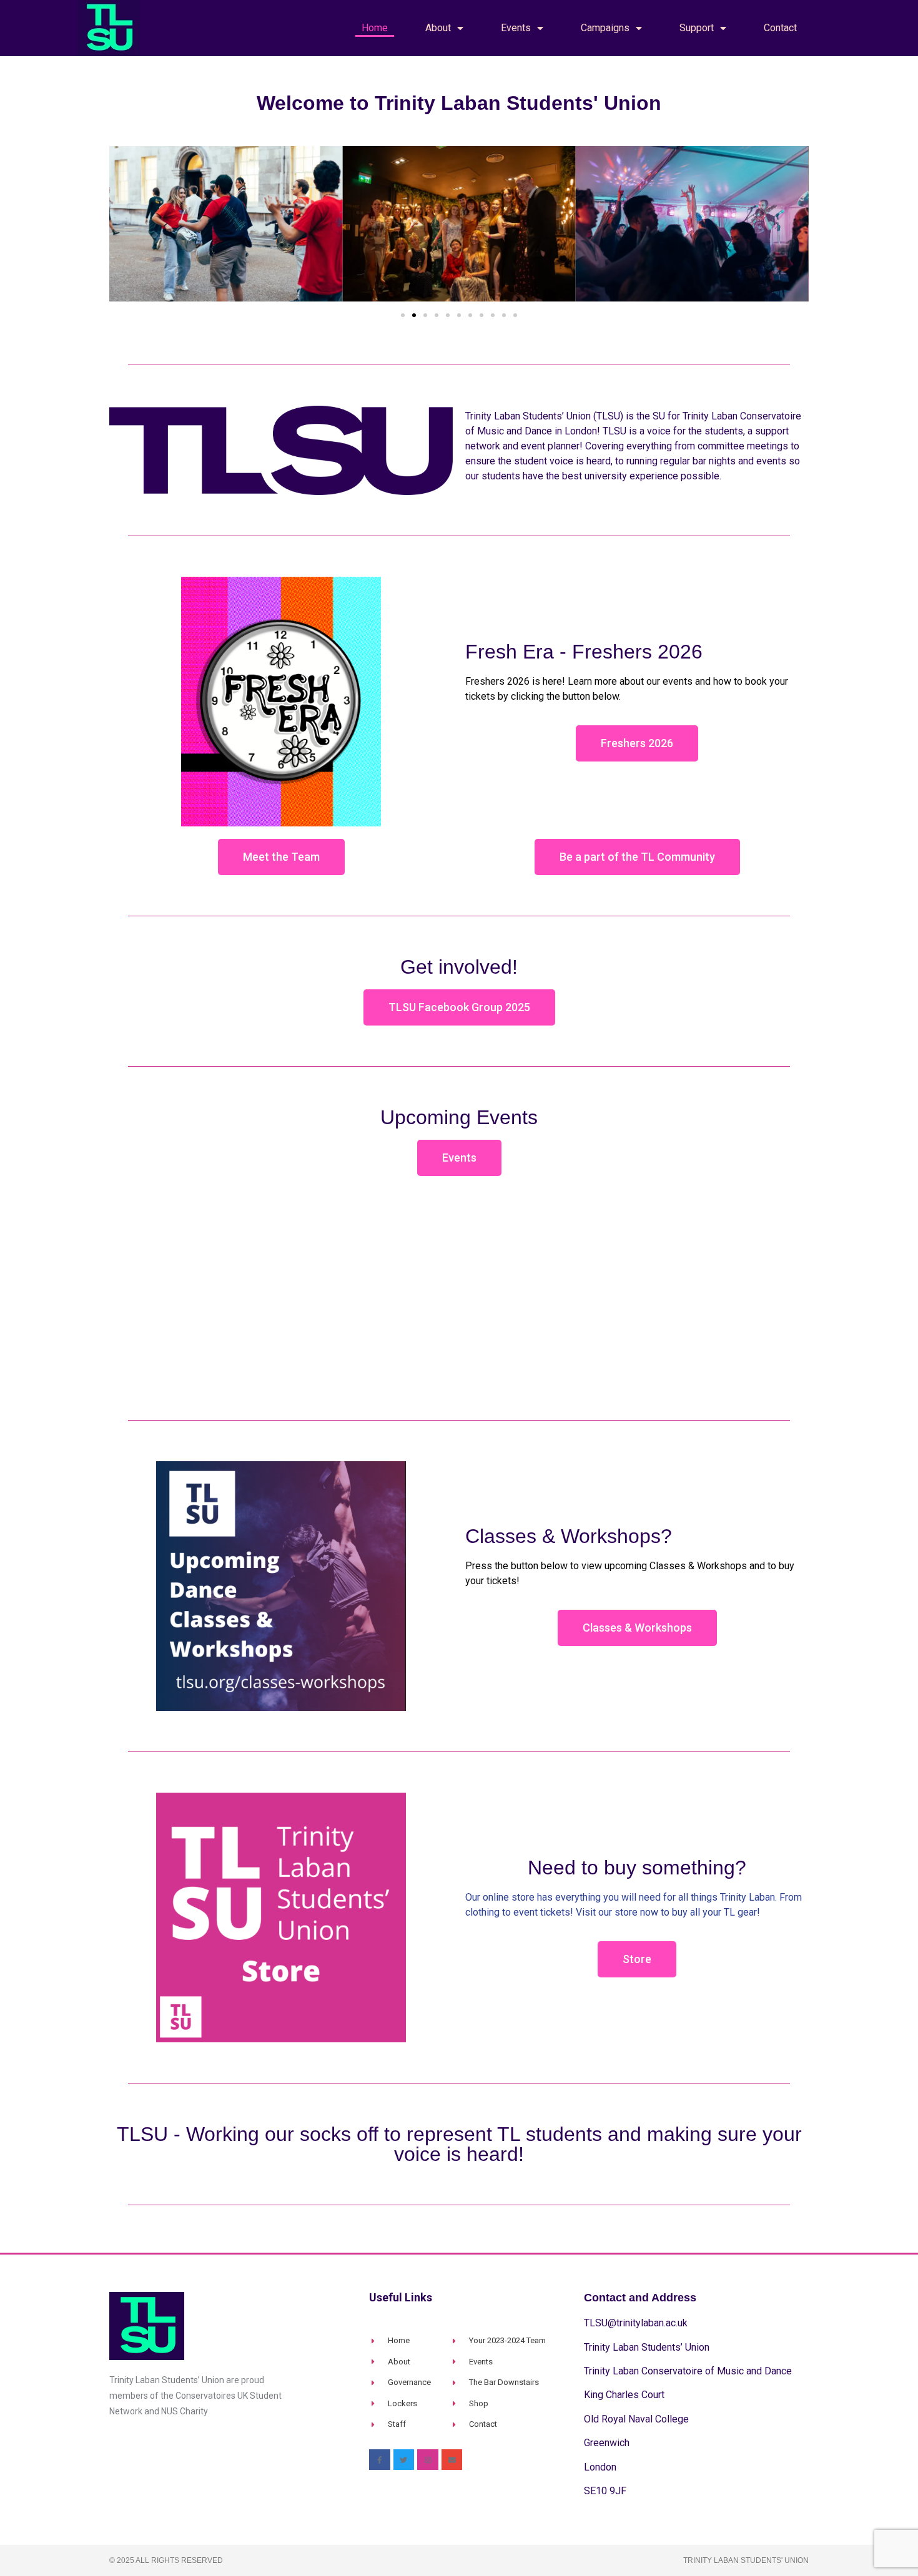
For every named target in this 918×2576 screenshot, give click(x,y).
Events (516, 28)
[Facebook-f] (380, 2460)
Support (697, 28)
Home (375, 28)
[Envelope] (452, 2460)
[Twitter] (404, 2460)
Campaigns (605, 28)
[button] (121, 226)
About (438, 28)
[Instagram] (428, 2460)
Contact (780, 28)
